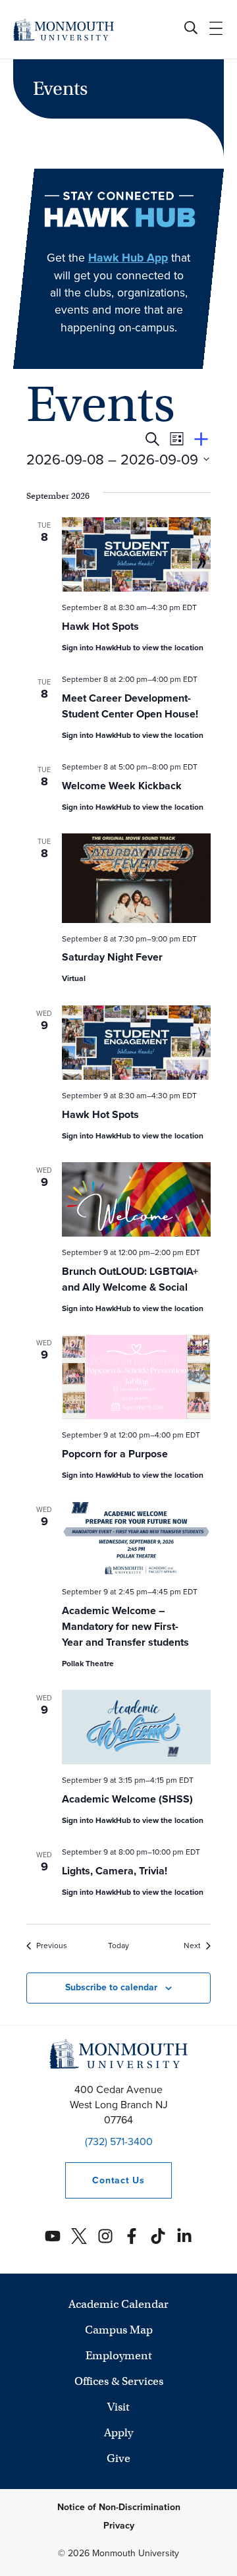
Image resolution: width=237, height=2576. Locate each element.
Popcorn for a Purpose (115, 1454)
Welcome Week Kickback (122, 786)
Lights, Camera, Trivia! (115, 1871)
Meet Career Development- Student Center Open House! (130, 706)
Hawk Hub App (128, 258)
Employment (119, 2356)
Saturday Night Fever (112, 957)
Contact (105, 2180)
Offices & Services (119, 2381)
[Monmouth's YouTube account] (53, 2236)
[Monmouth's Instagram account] (105, 2236)
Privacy (119, 2526)
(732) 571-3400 (119, 2142)
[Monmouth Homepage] (64, 29)
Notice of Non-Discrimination (119, 2507)
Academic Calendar (118, 2304)
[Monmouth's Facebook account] (132, 2236)
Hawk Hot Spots (100, 626)
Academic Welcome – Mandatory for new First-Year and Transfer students (125, 1626)
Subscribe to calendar (111, 1987)
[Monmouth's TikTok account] (158, 2236)
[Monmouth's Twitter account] (79, 2236)
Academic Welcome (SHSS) (127, 1799)
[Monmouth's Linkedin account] (184, 2236)
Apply (118, 2433)
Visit (118, 2407)
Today (118, 1946)
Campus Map (119, 2330)
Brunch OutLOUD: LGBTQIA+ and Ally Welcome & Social (130, 1279)
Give (118, 2458)
